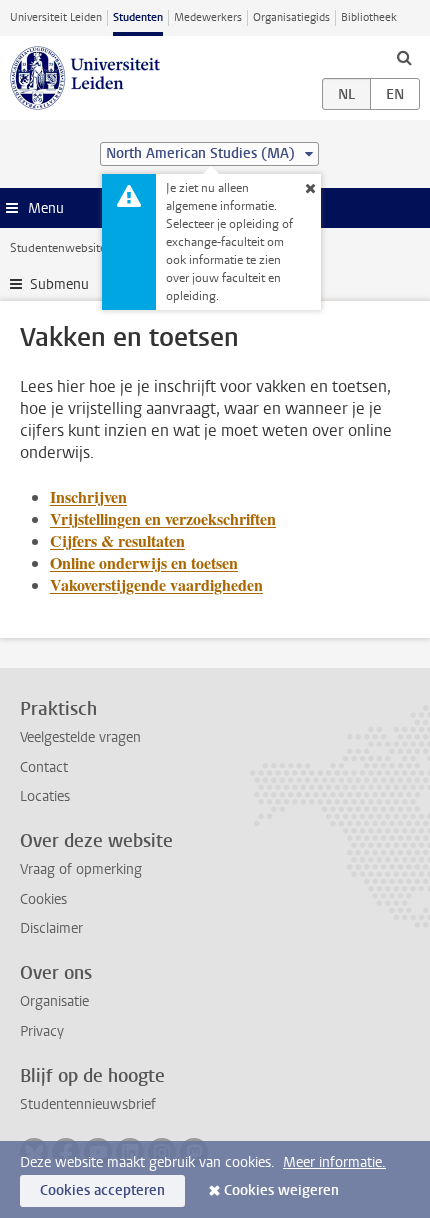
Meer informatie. (334, 1162)
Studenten (138, 17)
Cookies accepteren (102, 1190)
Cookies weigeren (281, 1190)
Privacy (42, 1031)
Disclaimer (51, 928)
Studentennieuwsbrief (88, 1104)
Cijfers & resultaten (117, 540)
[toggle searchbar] (404, 57)
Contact (44, 767)
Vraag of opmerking (81, 869)
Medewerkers (208, 17)
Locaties (45, 796)
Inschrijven (88, 496)
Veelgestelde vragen (80, 737)
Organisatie (54, 1001)
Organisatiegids (291, 17)
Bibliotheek (369, 17)
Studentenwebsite (58, 248)
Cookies (43, 899)
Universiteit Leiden (56, 17)
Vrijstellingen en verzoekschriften (163, 518)
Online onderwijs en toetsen (144, 562)
